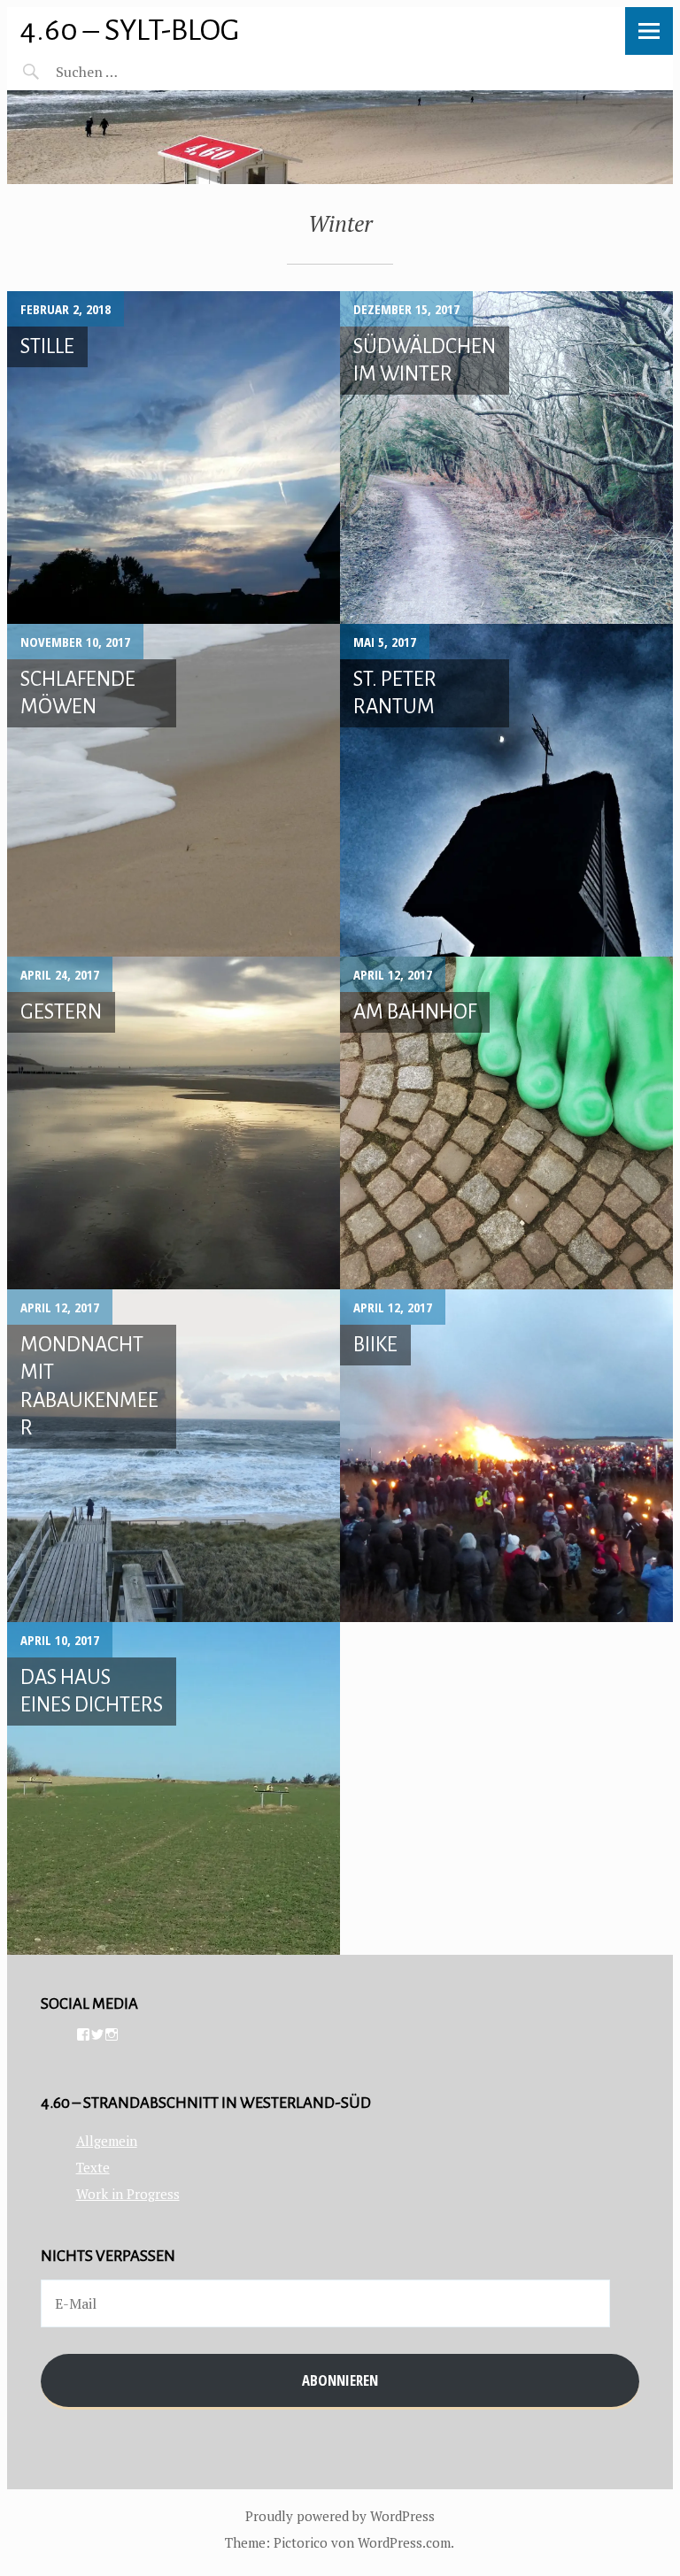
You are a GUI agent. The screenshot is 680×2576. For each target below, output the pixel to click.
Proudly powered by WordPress (340, 2516)
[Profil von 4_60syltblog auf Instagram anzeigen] (112, 2034)
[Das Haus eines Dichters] (174, 1788)
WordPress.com (404, 2542)
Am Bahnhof (415, 1012)
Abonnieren (340, 2380)
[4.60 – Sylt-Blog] (340, 137)
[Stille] (174, 458)
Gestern (61, 1012)
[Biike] (506, 1456)
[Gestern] (174, 1123)
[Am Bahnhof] (506, 1123)
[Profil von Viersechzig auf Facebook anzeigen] (83, 2034)
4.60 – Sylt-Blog (130, 30)
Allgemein (107, 2141)
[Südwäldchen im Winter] (506, 458)
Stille (47, 346)
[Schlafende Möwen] (174, 790)
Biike (375, 1345)
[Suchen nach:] (129, 72)
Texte (93, 2167)
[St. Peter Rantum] (506, 790)
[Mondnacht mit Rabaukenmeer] (174, 1456)
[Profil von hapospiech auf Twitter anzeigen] (97, 2034)
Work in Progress (128, 2194)
